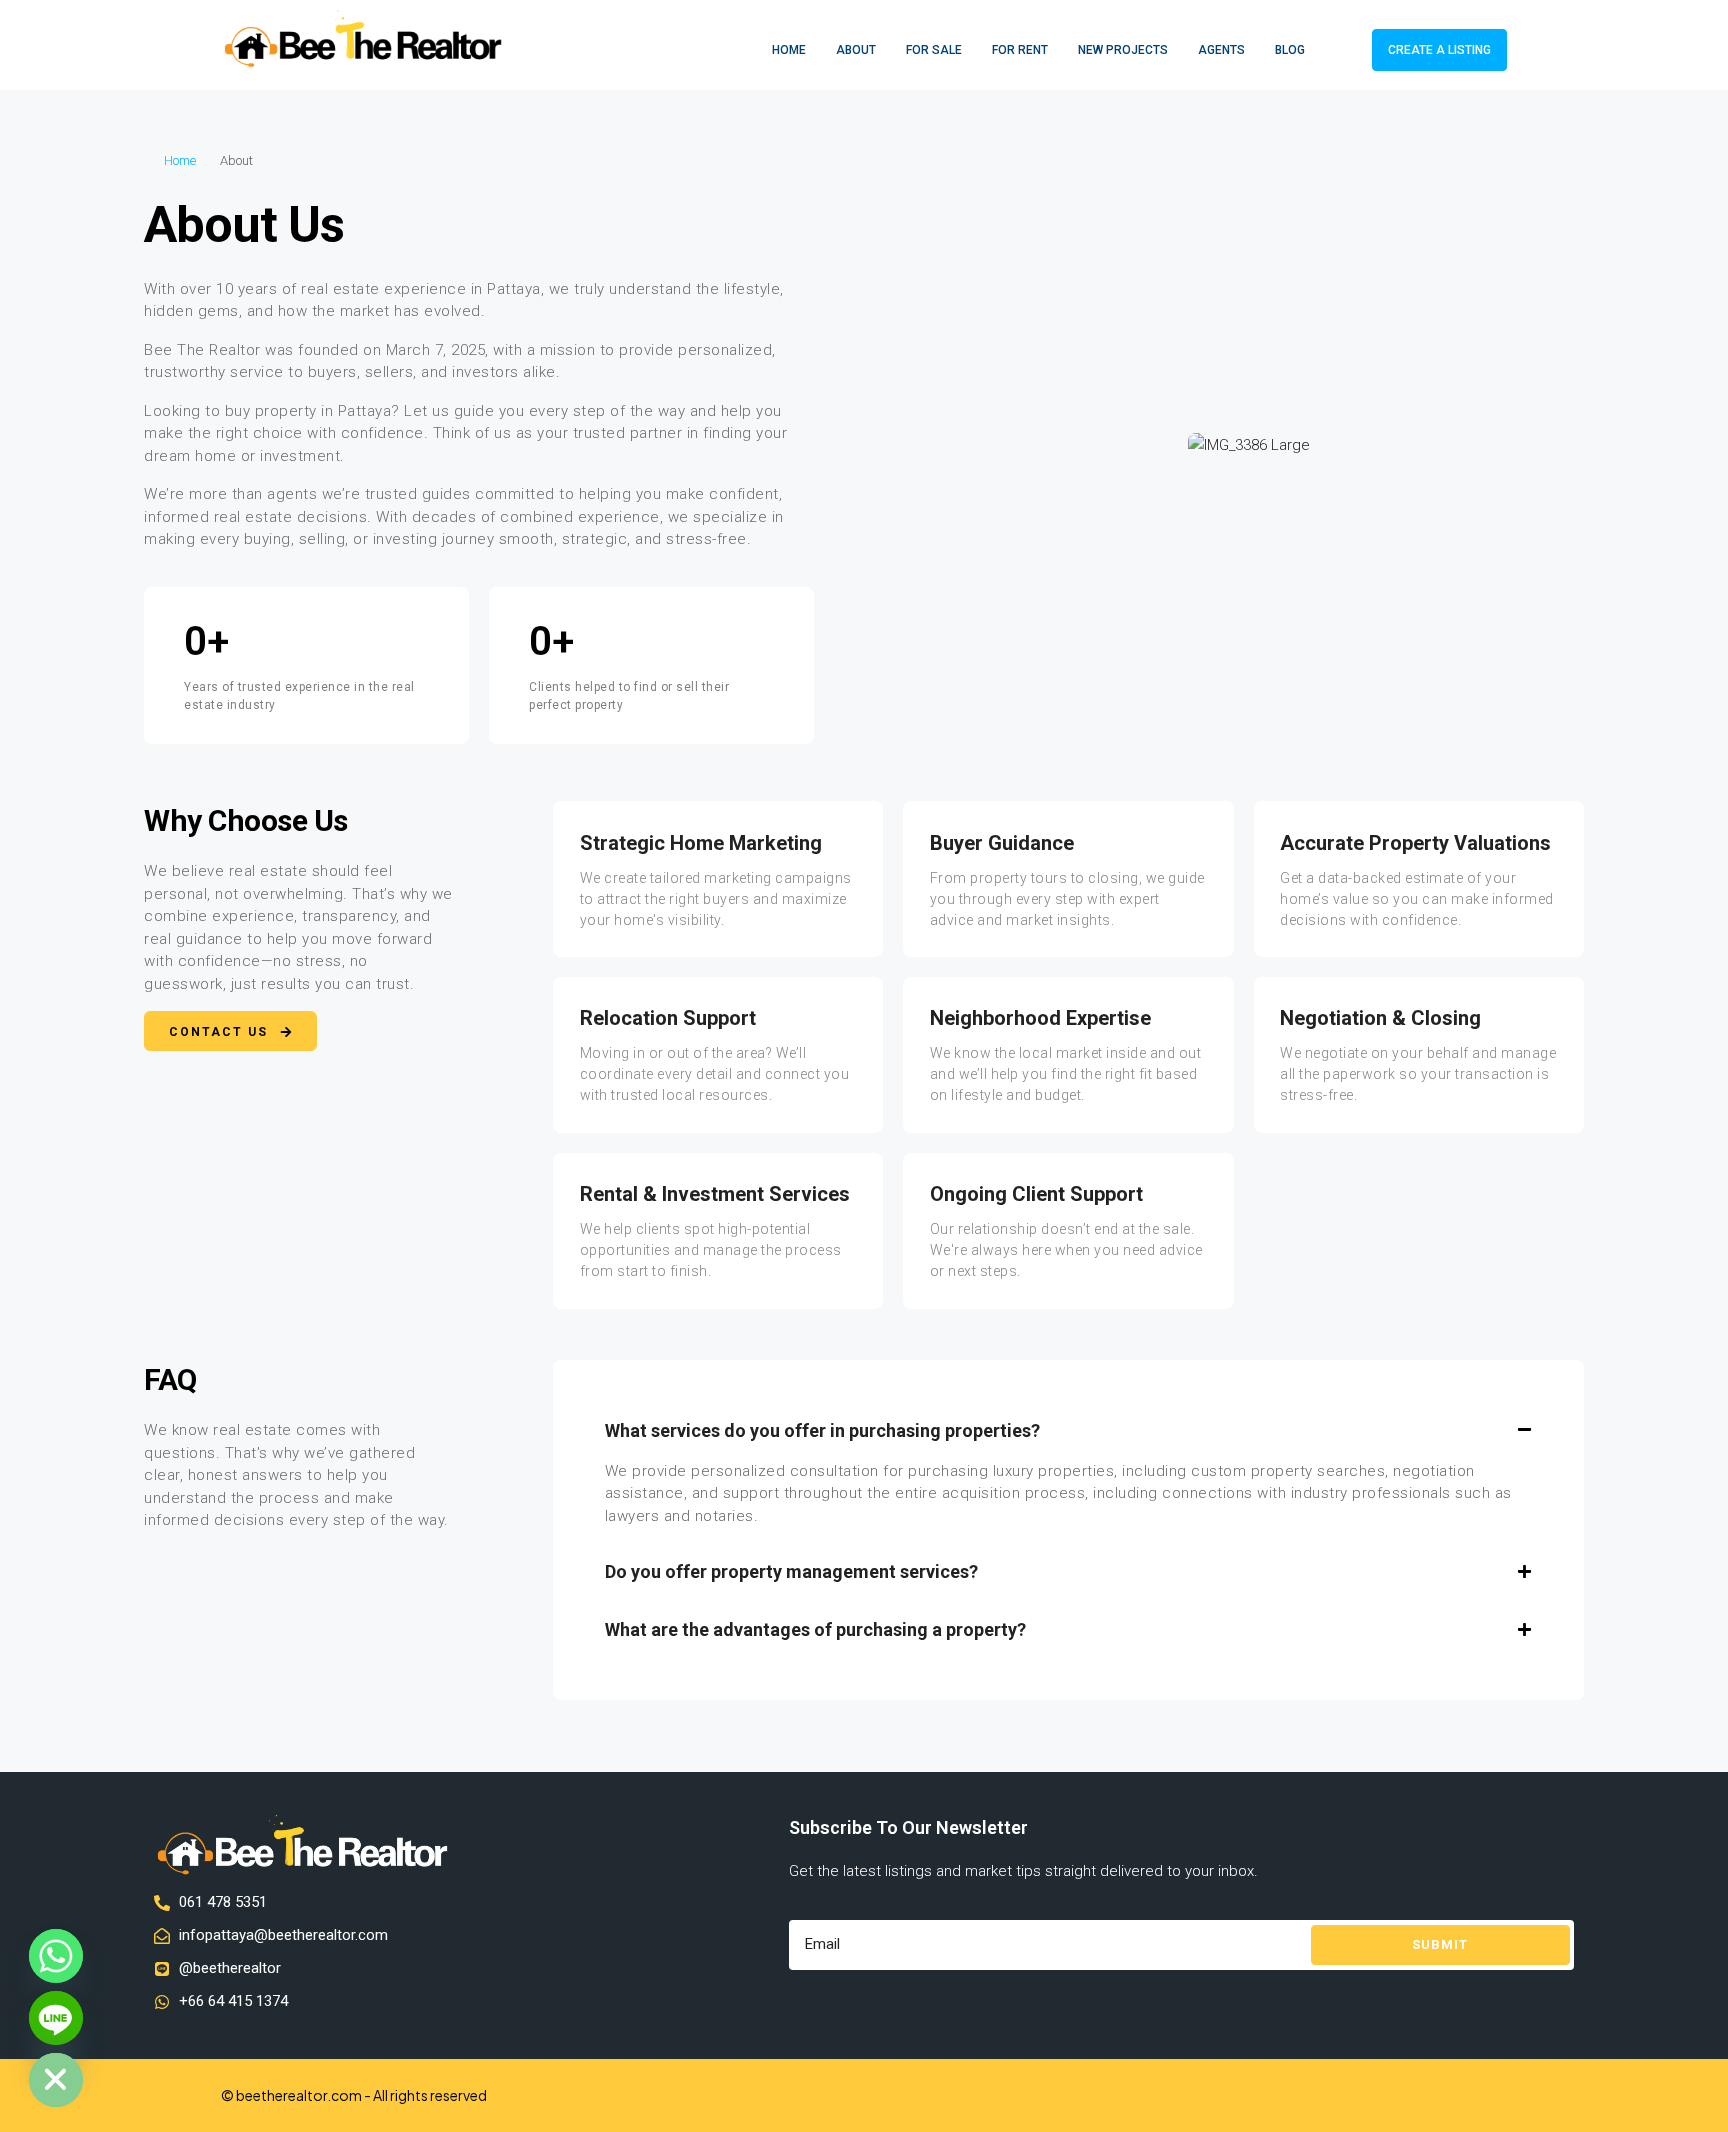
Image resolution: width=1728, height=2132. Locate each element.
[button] (1069, 1431)
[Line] (56, 2018)
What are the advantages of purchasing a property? (815, 1629)
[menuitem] (1341, 50)
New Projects (1123, 50)
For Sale (934, 50)
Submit (1440, 1944)
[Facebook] (1454, 2095)
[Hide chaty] (56, 2080)
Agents (1221, 50)
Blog (1290, 50)
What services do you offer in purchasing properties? (822, 1430)
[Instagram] (1489, 2095)
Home (789, 50)
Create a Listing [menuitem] (1439, 50)
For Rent (1020, 50)
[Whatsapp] (56, 1956)
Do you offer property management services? (791, 1571)
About (856, 50)
